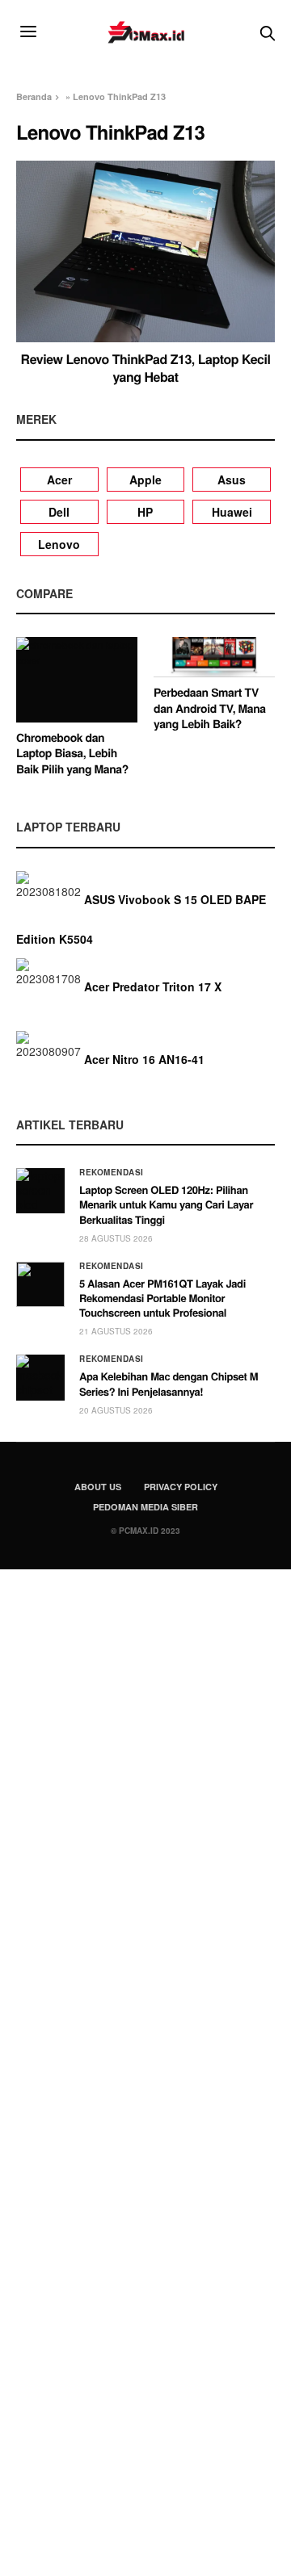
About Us (98, 1487)
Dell (59, 512)
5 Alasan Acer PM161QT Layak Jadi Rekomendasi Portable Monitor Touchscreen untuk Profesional (162, 1298)
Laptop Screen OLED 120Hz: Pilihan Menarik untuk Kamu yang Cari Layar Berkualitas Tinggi (166, 1204)
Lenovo (59, 544)
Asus (232, 480)
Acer (59, 480)
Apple (145, 480)
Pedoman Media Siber (145, 1507)
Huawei (232, 512)
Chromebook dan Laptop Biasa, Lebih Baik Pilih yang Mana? (72, 754)
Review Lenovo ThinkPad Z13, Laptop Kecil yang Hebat (146, 368)
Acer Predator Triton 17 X (153, 986)
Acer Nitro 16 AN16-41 (144, 1059)
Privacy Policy (181, 1487)
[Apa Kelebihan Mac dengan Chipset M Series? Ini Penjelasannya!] (40, 1377)
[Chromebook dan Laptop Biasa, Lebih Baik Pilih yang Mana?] (77, 679)
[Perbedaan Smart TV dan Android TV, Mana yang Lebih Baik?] (214, 657)
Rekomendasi (112, 1172)
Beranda (34, 96)
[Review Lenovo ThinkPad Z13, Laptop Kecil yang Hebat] (145, 251)
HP (145, 512)
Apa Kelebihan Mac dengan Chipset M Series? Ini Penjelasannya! (169, 1383)
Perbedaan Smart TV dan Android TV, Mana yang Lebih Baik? (210, 708)
